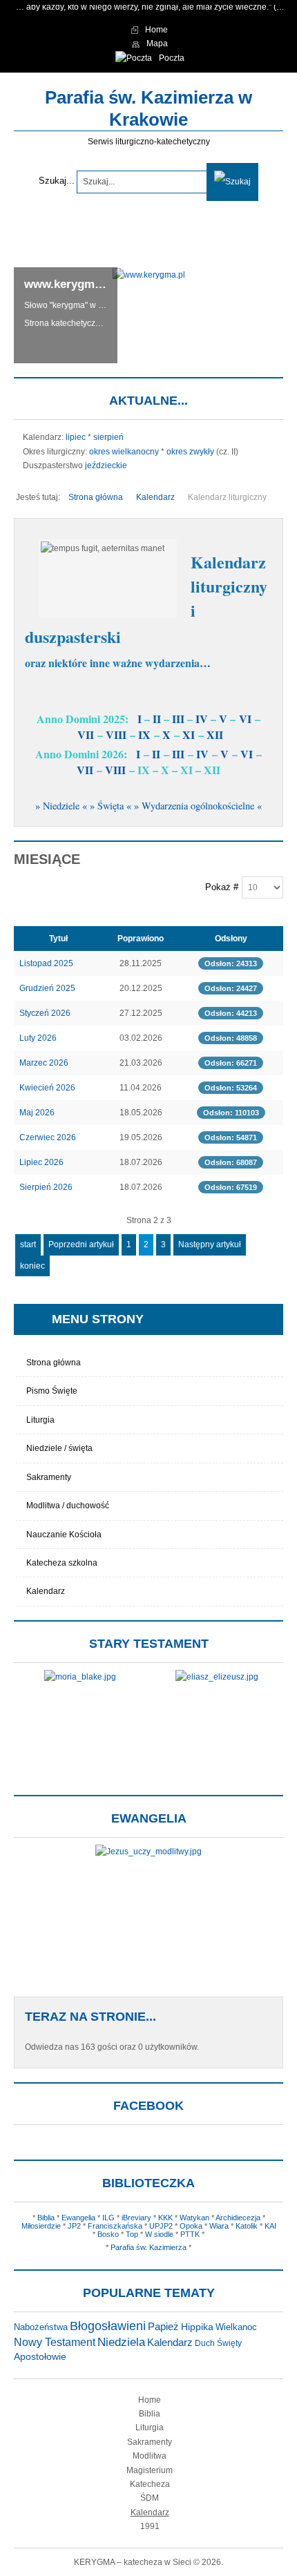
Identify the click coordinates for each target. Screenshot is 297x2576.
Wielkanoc (236, 2327)
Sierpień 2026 (46, 1187)
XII (215, 734)
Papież (163, 2327)
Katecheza (150, 2484)
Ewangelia (78, 2218)
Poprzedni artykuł (81, 1244)
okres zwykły (190, 452)
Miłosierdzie (41, 2226)
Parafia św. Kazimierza (148, 2247)
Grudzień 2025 (47, 988)
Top (132, 2234)
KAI (270, 2226)
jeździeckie (106, 465)
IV (202, 719)
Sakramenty (49, 1477)
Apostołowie (40, 2357)
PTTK (190, 2234)
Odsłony (231, 939)
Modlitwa (150, 2456)
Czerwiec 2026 (48, 1137)
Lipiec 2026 (41, 1162)
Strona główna (54, 1363)
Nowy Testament (55, 2342)
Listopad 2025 (46, 963)
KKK (165, 2218)
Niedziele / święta (59, 1448)
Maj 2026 (37, 1113)
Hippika (197, 2327)
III (178, 719)
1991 (150, 2526)
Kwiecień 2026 (47, 1088)
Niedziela (121, 2342)
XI (189, 734)
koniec (32, 1266)
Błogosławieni (108, 2326)
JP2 (74, 2226)
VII (86, 734)
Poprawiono (141, 939)
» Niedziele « (61, 806)
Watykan (194, 2218)
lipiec (76, 437)
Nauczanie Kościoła (64, 1535)
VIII (116, 734)
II (157, 719)
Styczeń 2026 (45, 1013)
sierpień (108, 437)
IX (144, 734)
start (28, 1244)
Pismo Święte (52, 1391)
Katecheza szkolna (62, 1563)
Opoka (191, 2226)
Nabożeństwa (41, 2327)
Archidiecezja (238, 2218)
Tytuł (58, 939)
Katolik (247, 2226)
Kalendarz (46, 1591)
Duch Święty (218, 2343)
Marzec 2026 (44, 1063)
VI (245, 719)
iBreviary (136, 2218)
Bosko (108, 2234)
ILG (108, 2218)
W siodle (159, 2234)
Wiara (219, 2226)
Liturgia (40, 1420)
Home (150, 2400)
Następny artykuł (210, 1244)
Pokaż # (222, 887)
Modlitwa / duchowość (68, 1506)
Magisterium (150, 2470)
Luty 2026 (38, 1038)
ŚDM (150, 2498)
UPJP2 (161, 2226)
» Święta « (111, 806)
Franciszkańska (115, 2226)
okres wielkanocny (124, 452)
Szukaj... (57, 181)
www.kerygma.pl (69, 284)
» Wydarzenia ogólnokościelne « (198, 806)
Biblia (46, 2218)
